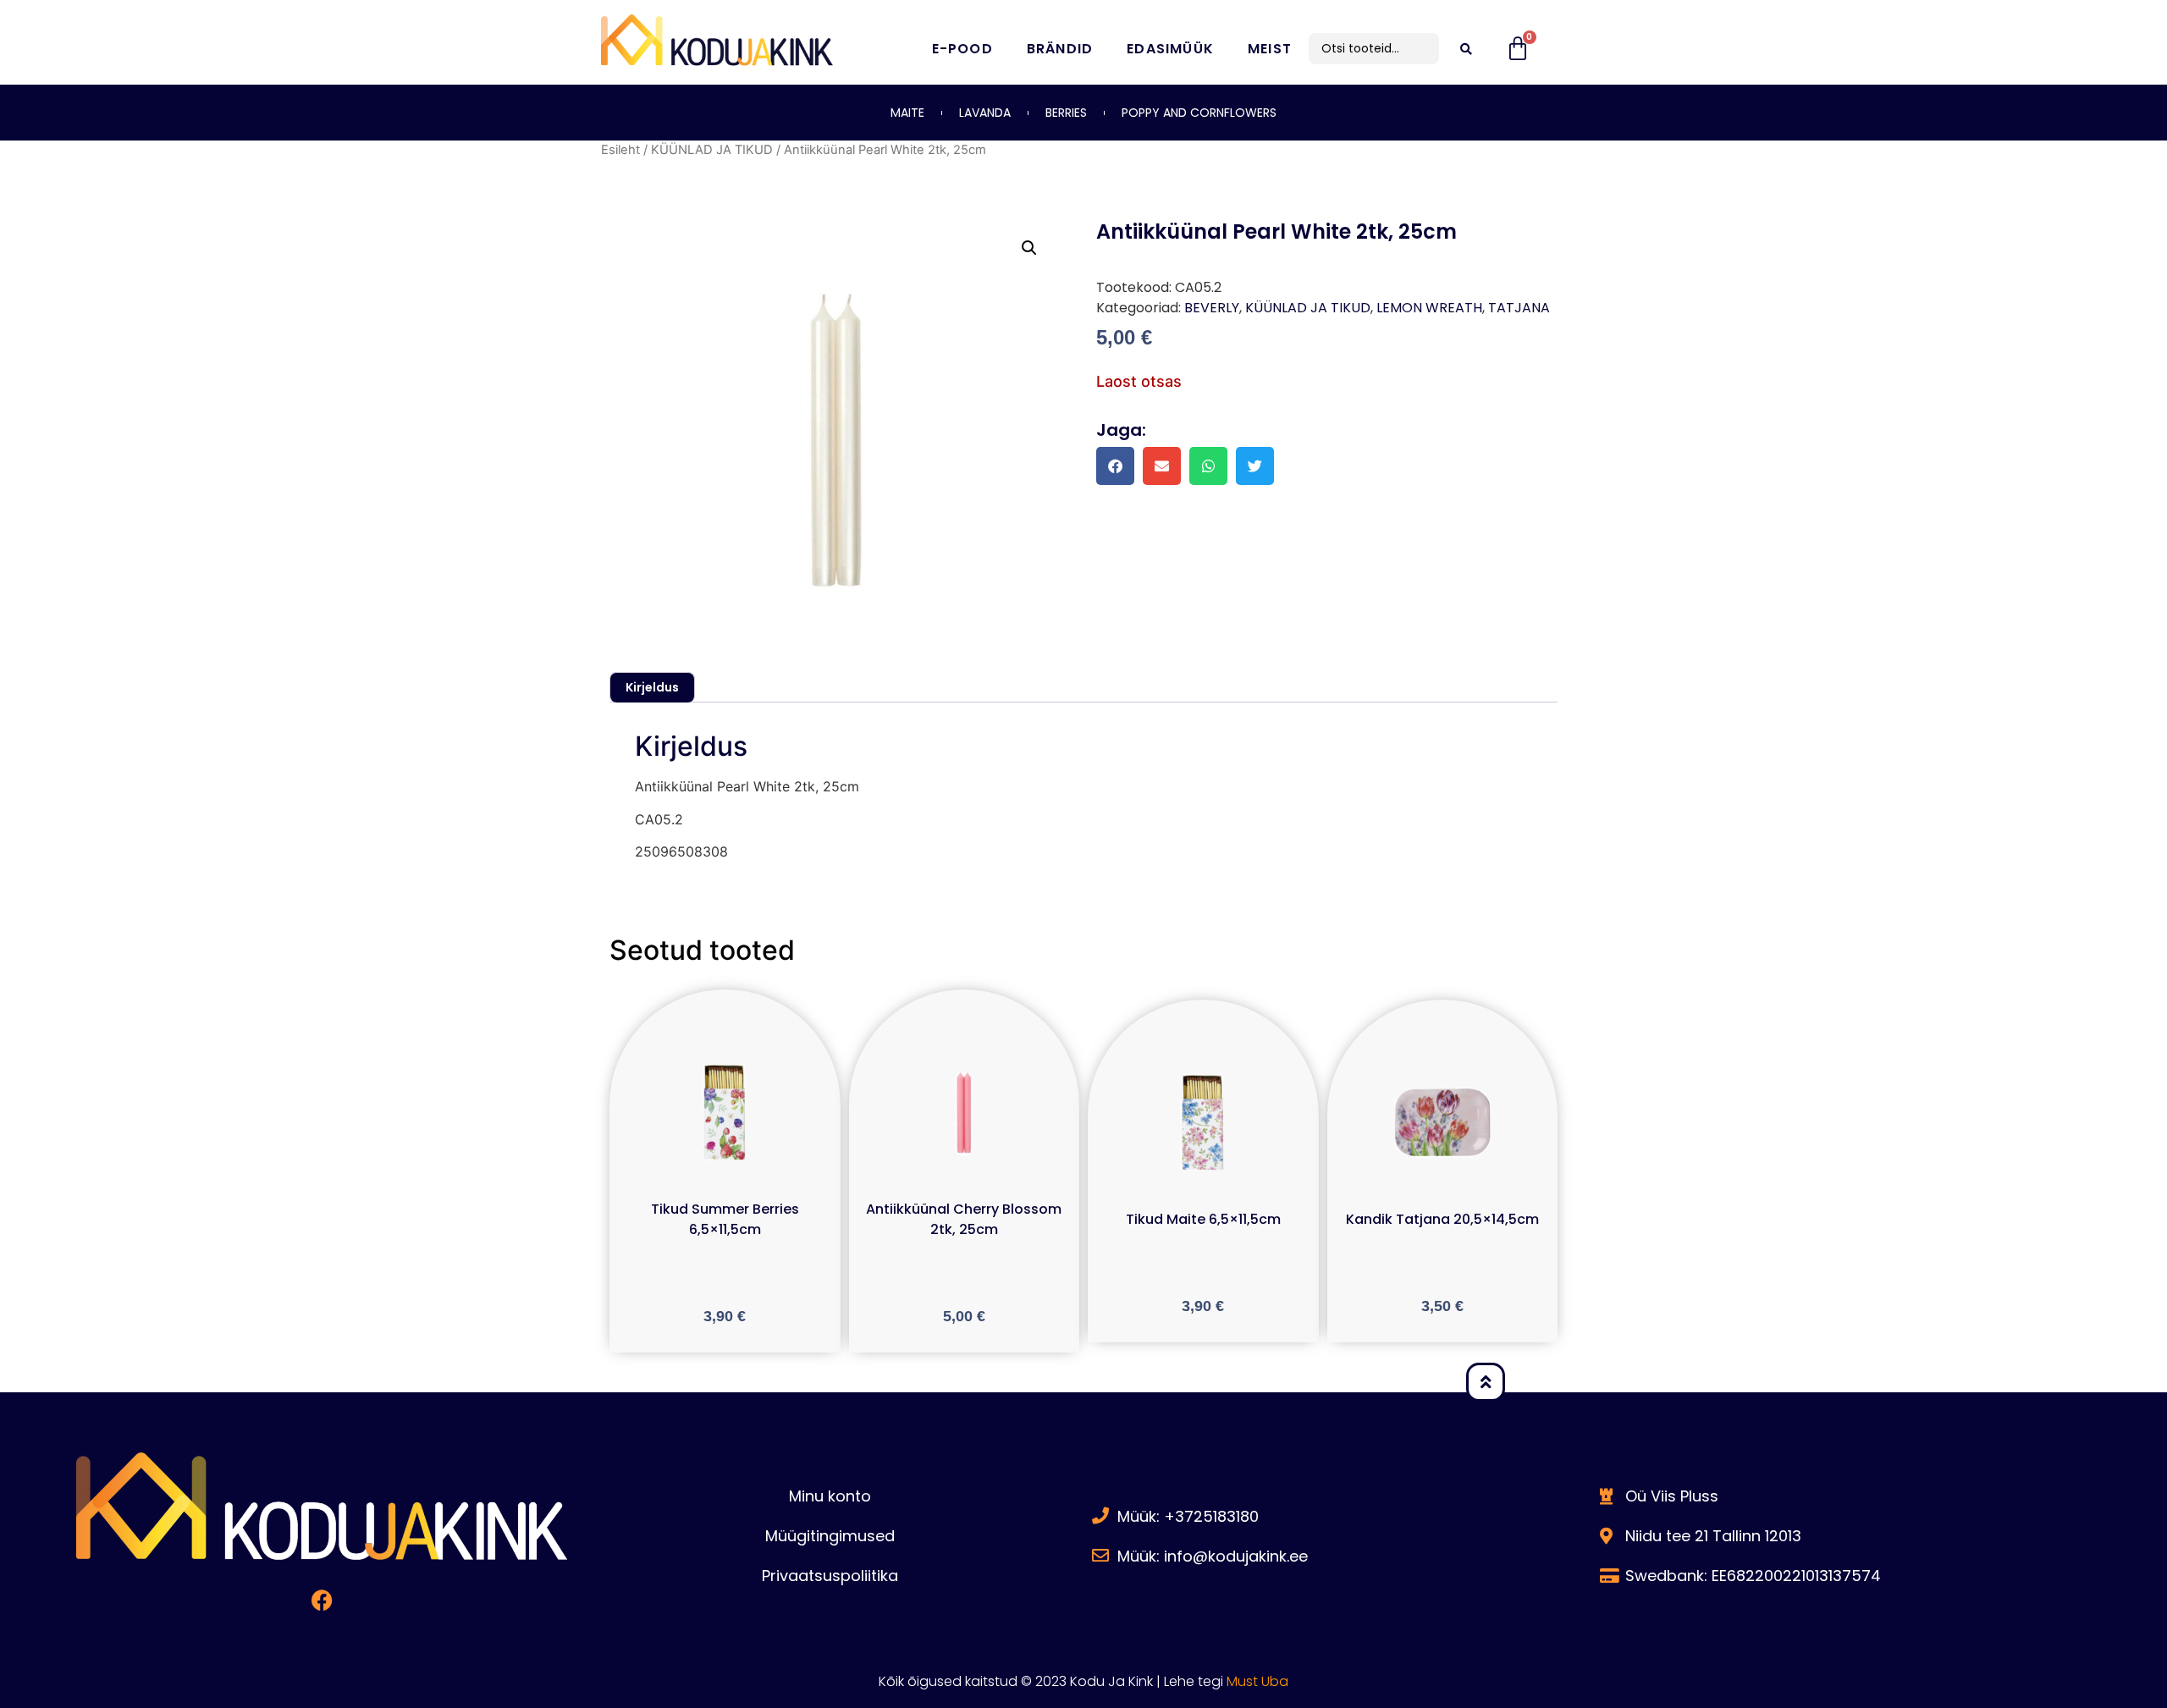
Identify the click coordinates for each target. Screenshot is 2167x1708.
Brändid (1060, 49)
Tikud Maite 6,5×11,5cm (1203, 1219)
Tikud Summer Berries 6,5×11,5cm (725, 1219)
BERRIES (1066, 113)
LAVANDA (985, 113)
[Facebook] (322, 1601)
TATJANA (1519, 308)
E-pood (962, 49)
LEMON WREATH (1429, 308)
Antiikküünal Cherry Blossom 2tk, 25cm (964, 1219)
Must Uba (1257, 1681)
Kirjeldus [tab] (652, 687)
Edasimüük (1170, 49)
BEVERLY (1212, 308)
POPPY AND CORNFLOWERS (1199, 113)
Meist (1270, 49)
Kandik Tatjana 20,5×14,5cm (1442, 1219)
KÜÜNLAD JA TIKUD (712, 150)
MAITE (907, 113)
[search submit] (1466, 49)
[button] (1029, 248)
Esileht (620, 150)
